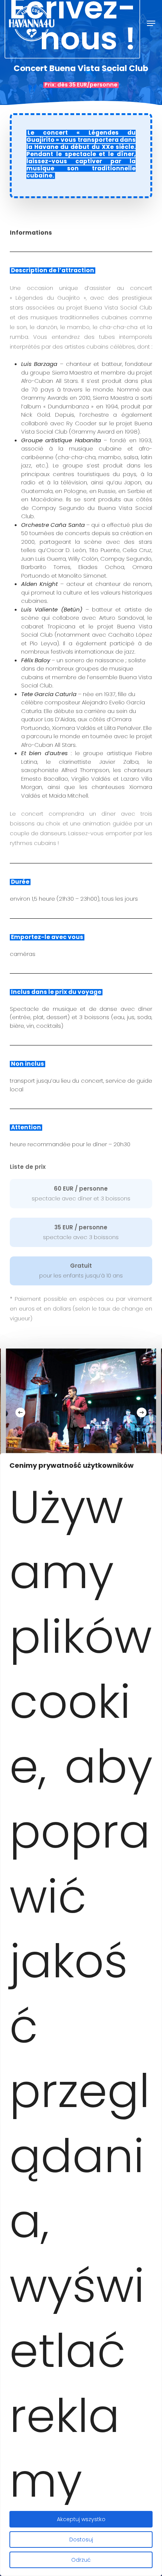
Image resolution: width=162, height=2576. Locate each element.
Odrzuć (81, 2560)
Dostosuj (81, 2540)
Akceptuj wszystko (81, 2519)
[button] (151, 23)
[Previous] (20, 1412)
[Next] (142, 1412)
